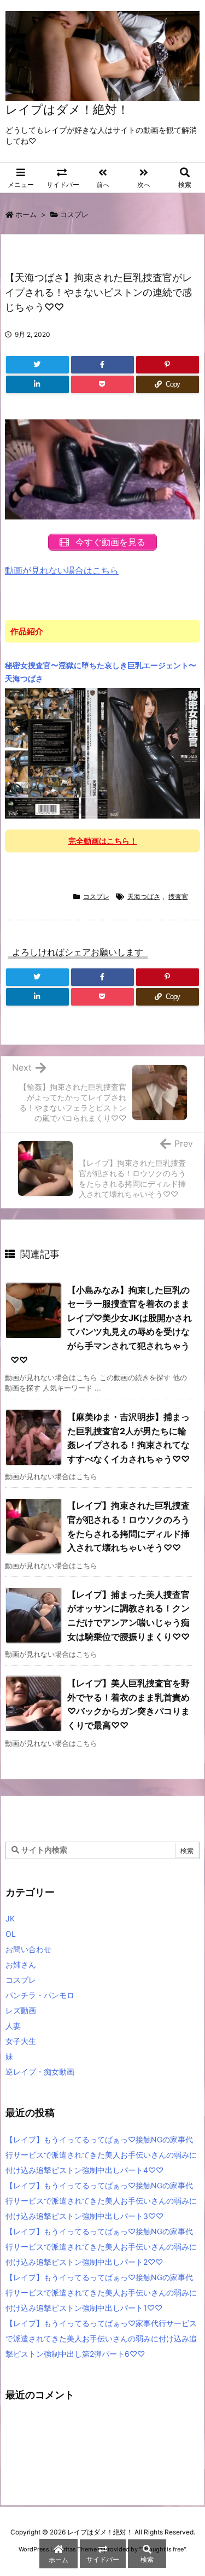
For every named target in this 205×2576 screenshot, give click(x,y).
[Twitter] (37, 365)
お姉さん (21, 1964)
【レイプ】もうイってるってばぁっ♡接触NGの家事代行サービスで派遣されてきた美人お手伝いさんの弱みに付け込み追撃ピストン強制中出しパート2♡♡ (101, 2247)
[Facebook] (102, 365)
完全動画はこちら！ (103, 841)
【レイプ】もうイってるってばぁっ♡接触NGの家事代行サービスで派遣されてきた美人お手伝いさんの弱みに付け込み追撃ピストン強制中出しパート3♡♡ (101, 2201)
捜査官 (178, 896)
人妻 (13, 2026)
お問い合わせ (28, 1949)
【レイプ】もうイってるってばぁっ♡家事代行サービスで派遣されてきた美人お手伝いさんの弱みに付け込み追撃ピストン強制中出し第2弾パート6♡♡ (101, 2338)
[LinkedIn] (37, 384)
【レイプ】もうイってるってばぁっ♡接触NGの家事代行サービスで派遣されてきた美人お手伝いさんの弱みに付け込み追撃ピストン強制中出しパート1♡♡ (101, 2292)
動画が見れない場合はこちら (62, 570)
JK (10, 1918)
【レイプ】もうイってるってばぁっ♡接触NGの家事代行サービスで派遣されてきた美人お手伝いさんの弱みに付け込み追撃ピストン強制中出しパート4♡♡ (101, 2155)
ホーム (26, 214)
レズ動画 (21, 2010)
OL (11, 1934)
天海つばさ (144, 896)
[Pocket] (102, 384)
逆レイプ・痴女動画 (40, 2072)
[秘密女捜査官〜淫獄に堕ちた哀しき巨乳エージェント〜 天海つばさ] (102, 752)
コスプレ (74, 214)
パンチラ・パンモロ (40, 1995)
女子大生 (21, 2041)
